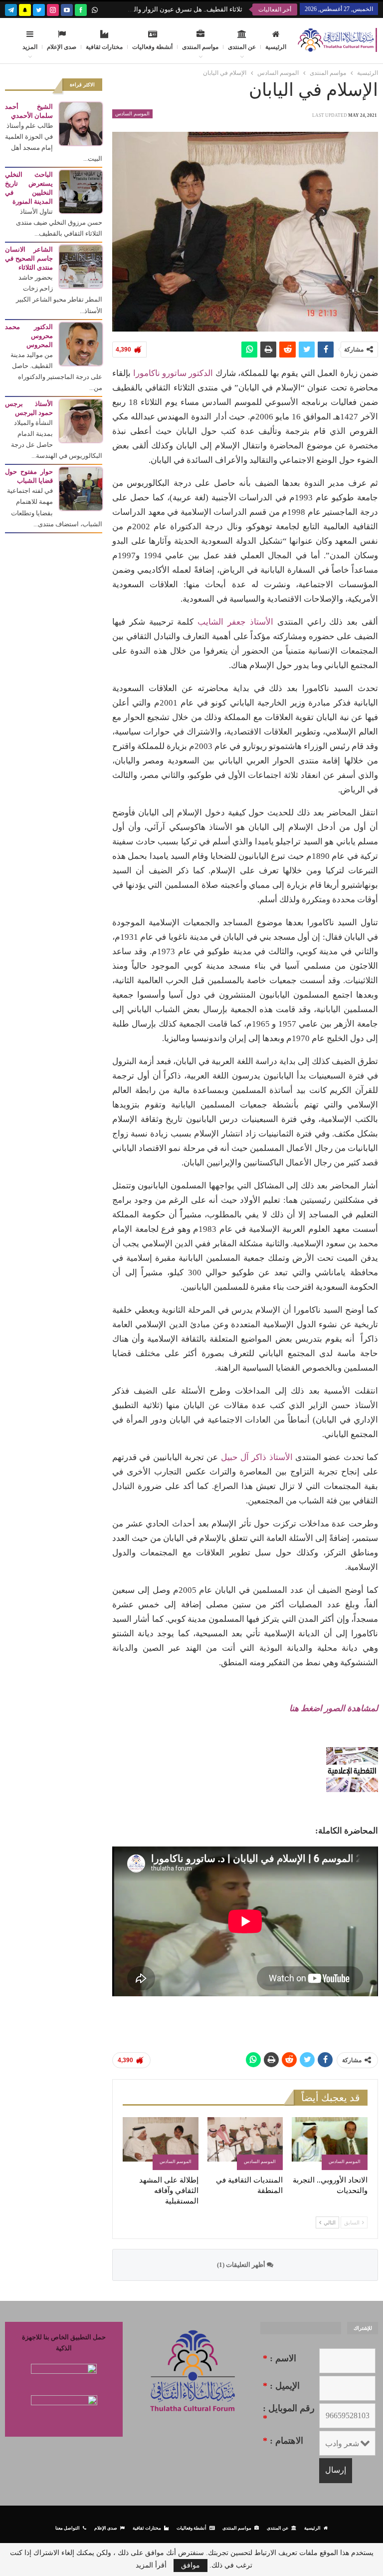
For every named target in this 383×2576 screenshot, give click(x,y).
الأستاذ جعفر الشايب (235, 622)
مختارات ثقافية (104, 47)
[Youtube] (67, 9)
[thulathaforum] (81, 9)
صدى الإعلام (62, 47)
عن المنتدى (242, 47)
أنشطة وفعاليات (152, 47)
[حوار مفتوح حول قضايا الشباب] (81, 488)
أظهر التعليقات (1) (242, 2265)
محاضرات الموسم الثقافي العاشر (196, 9)
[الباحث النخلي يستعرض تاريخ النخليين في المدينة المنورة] (81, 191)
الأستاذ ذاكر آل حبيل (257, 1457)
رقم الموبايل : (289, 2413)
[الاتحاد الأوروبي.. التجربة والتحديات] (330, 2144)
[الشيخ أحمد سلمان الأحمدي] (81, 123)
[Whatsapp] (95, 9)
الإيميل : (281, 2386)
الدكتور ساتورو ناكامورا (173, 373)
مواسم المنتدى (200, 47)
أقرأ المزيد (151, 2566)
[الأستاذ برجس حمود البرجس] (81, 420)
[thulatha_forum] (53, 9)
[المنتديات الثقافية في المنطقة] (245, 2144)
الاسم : (280, 2358)
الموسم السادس (132, 114)
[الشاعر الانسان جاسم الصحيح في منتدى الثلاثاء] (81, 266)
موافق (191, 2565)
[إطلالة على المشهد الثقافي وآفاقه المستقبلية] (161, 2144)
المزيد (30, 47)
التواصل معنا (68, 2528)
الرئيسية (276, 47)
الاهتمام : (283, 2441)
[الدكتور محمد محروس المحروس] (81, 343)
